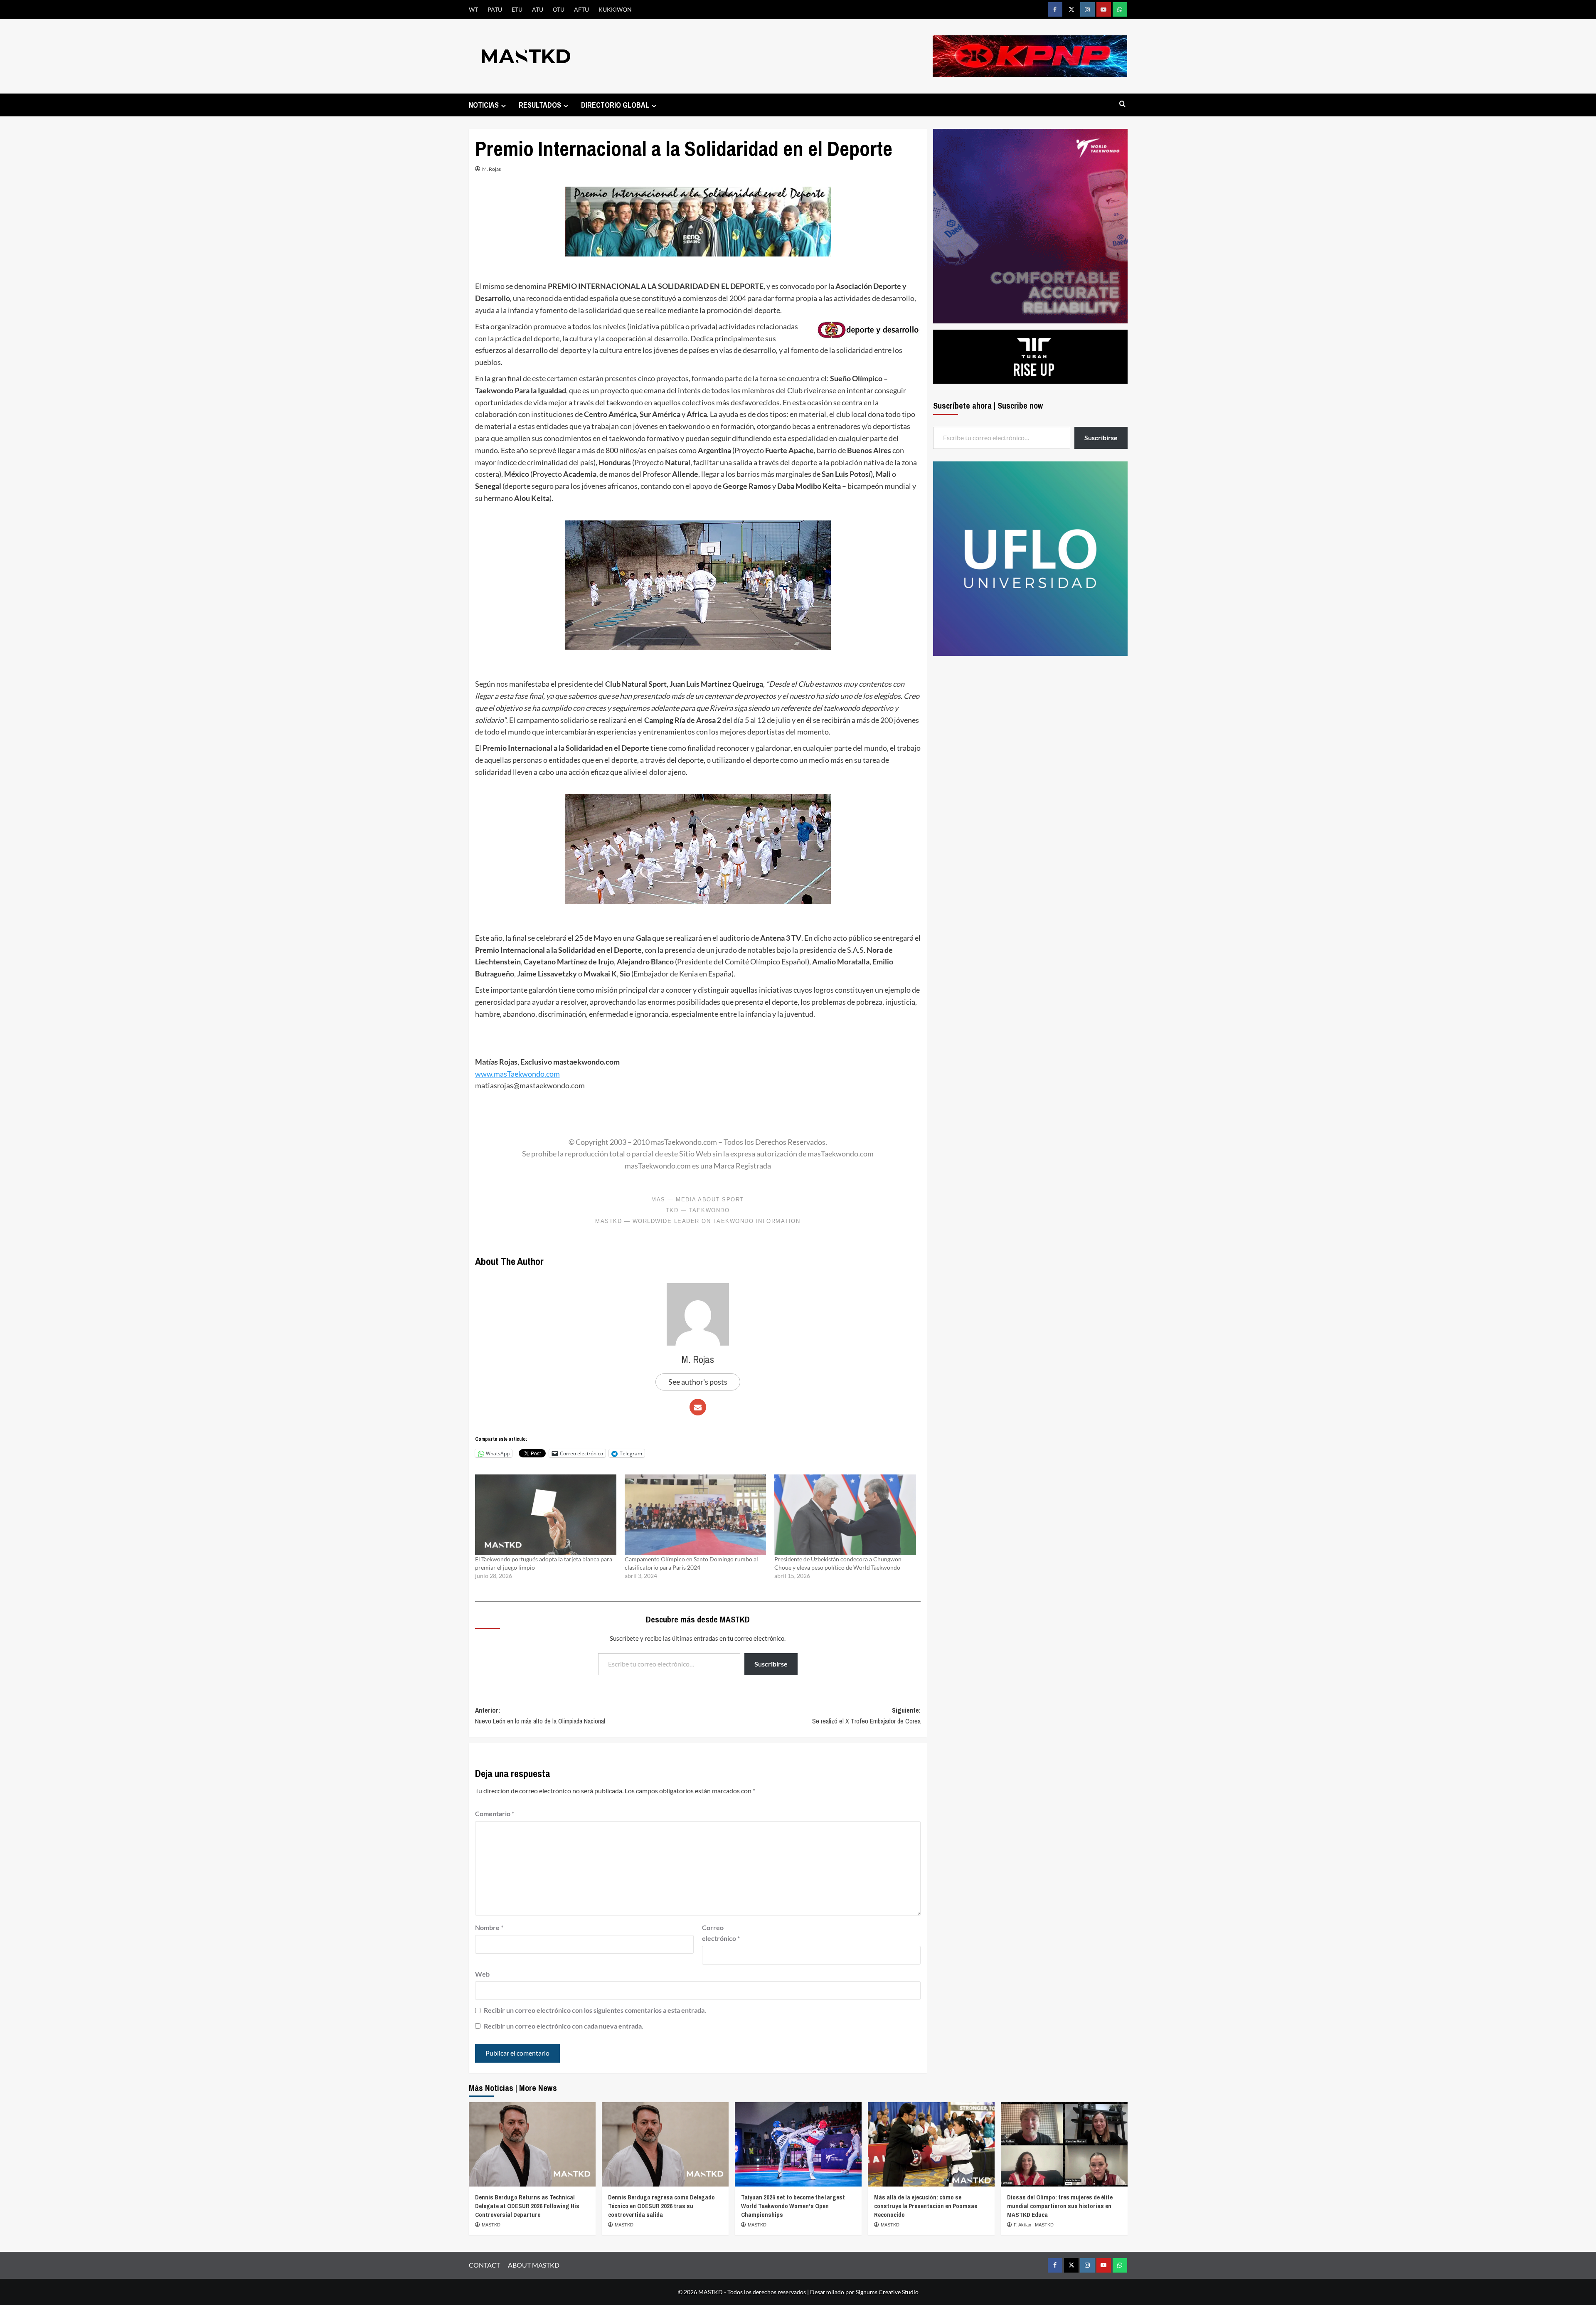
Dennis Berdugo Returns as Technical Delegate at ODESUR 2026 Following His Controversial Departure (527, 2206)
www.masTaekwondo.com (517, 1074)
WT (473, 9)
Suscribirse (771, 1664)
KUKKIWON (615, 9)
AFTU (581, 9)
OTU (559, 9)
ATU (538, 9)
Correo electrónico (721, 1933)
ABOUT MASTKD (534, 2265)
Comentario (495, 1813)
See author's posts (698, 1382)
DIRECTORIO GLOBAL (615, 105)
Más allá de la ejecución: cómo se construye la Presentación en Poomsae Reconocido (926, 2206)
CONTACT (484, 2265)
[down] (504, 106)
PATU (495, 9)
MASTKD (491, 2225)
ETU (517, 9)
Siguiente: (866, 1716)
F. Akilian (1023, 2225)
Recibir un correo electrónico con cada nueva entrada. (564, 2026)
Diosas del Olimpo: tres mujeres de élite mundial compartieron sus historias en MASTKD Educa (1060, 2206)
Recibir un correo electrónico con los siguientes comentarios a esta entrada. (595, 2010)
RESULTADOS (540, 105)
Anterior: (540, 1716)
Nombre (489, 1927)
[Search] (1122, 104)
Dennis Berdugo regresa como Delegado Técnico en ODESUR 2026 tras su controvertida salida (661, 2206)
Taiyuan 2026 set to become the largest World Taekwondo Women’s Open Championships (793, 2206)
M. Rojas (491, 169)
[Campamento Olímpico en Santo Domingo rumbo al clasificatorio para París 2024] (695, 1515)
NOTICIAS (484, 105)
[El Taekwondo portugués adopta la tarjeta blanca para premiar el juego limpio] (546, 1515)
